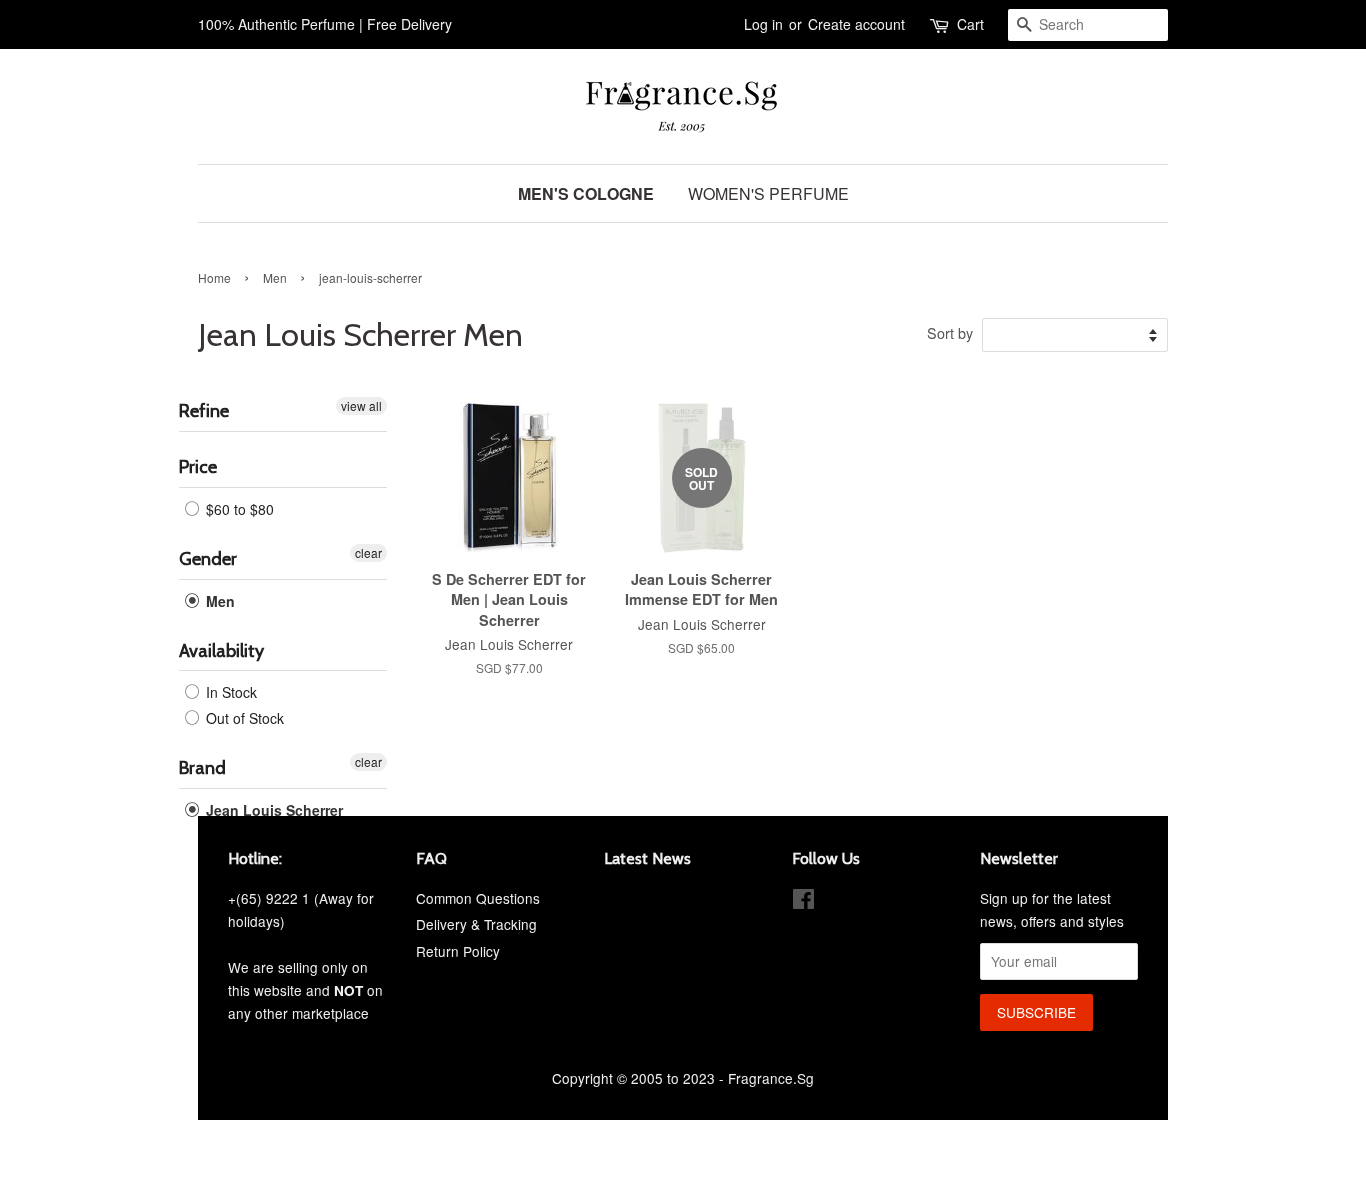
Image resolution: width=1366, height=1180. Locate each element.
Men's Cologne (586, 193)
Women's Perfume (768, 193)
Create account (856, 24)
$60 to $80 (238, 509)
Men (275, 277)
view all (361, 405)
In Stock (229, 692)
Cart (970, 24)
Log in (763, 24)
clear (368, 552)
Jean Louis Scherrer (272, 810)
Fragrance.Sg (771, 1078)
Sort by (950, 332)
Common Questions (478, 898)
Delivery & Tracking (476, 924)
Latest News (647, 858)
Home (214, 277)
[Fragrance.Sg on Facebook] (803, 902)
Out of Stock (243, 718)
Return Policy (458, 951)
